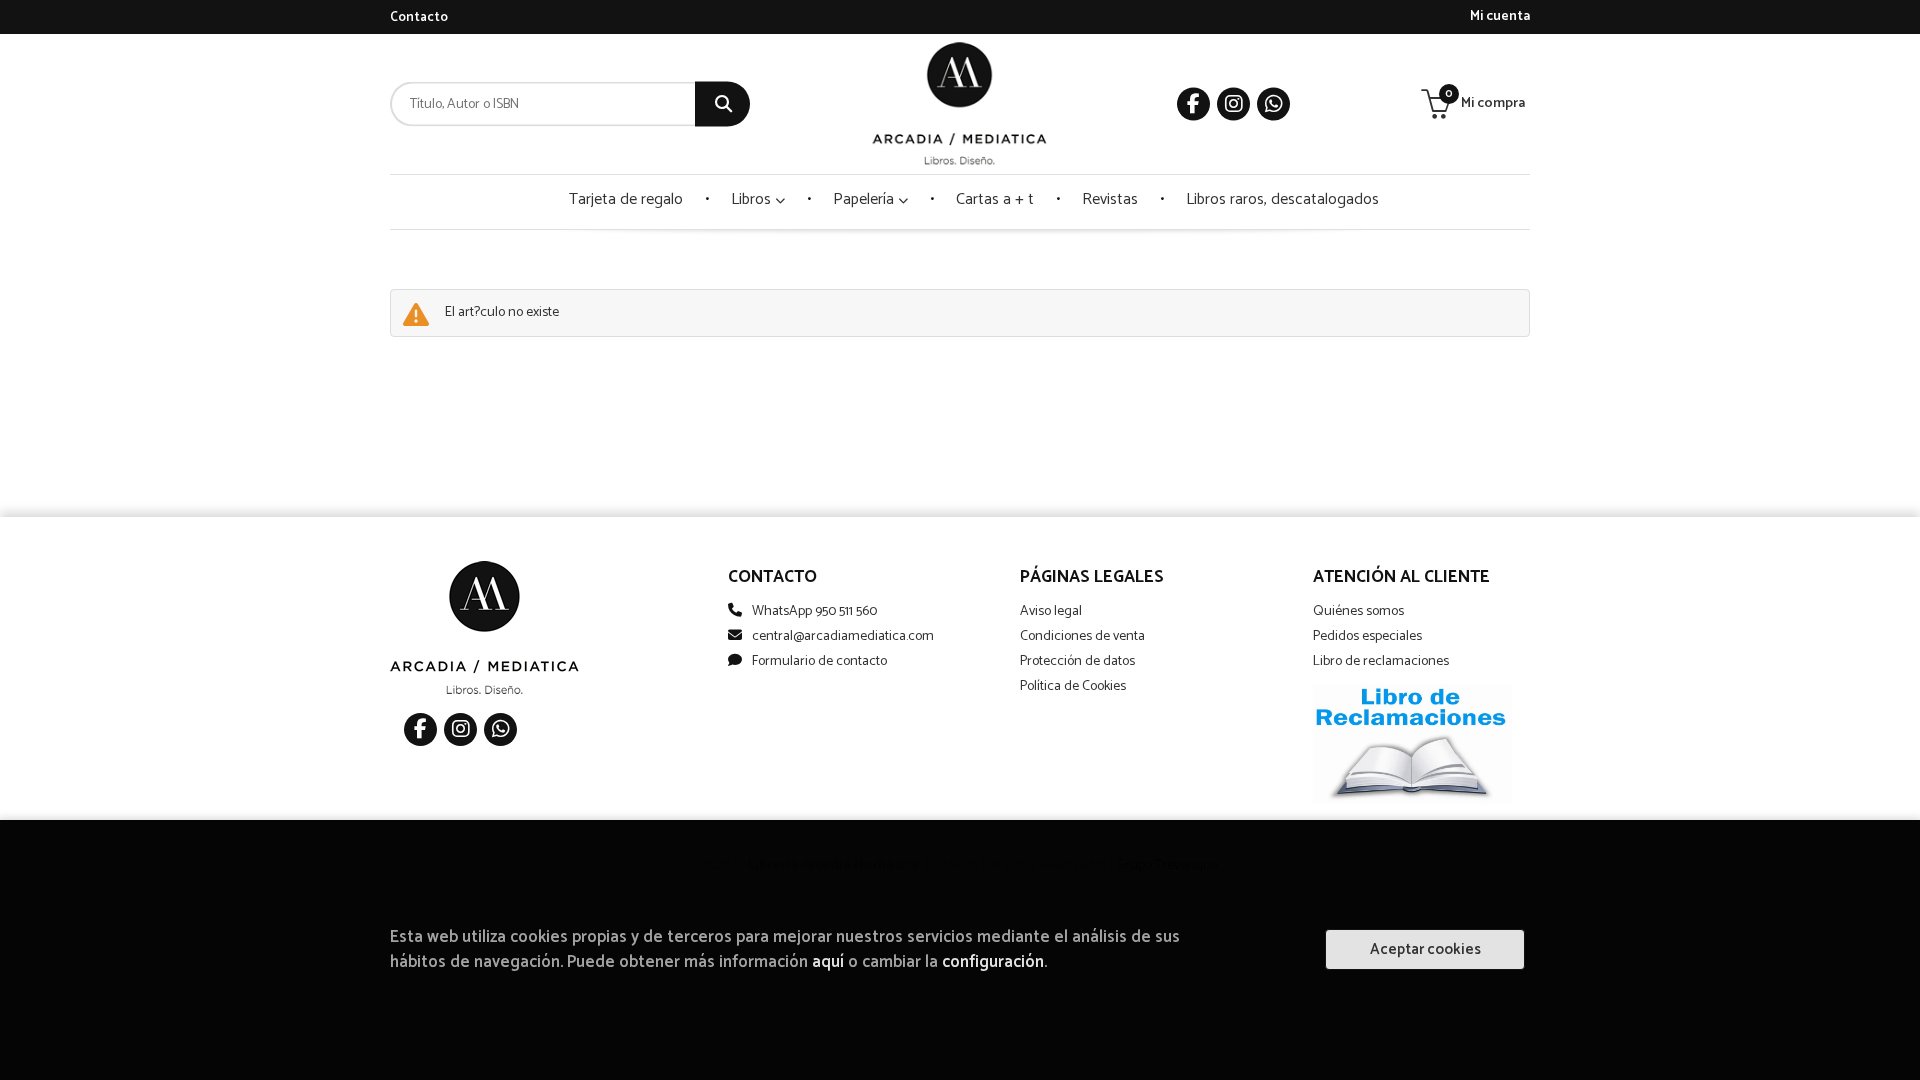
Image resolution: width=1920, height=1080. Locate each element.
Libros (753, 199)
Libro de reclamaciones (1381, 661)
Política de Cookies (1073, 686)
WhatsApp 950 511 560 (814, 611)
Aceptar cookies (1425, 949)
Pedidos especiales (1367, 636)
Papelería (865, 199)
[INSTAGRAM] (1233, 104)
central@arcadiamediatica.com (843, 636)
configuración (993, 962)
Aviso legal (1051, 611)
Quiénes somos (1358, 611)
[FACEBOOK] (1193, 104)
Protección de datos (1077, 661)
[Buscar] (722, 104)
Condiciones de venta (1082, 636)
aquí (828, 962)
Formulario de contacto (819, 661)
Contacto (419, 17)
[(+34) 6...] (1273, 104)
